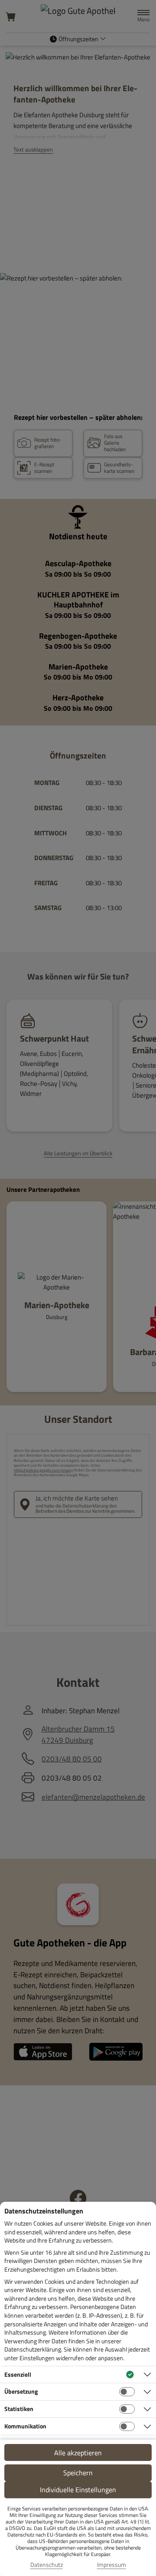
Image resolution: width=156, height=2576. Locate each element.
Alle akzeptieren (78, 2453)
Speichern (78, 2473)
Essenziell (18, 2374)
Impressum (112, 2565)
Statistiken (19, 2409)
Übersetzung (21, 2391)
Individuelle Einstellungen (78, 2490)
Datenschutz (47, 2565)
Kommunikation (25, 2426)
